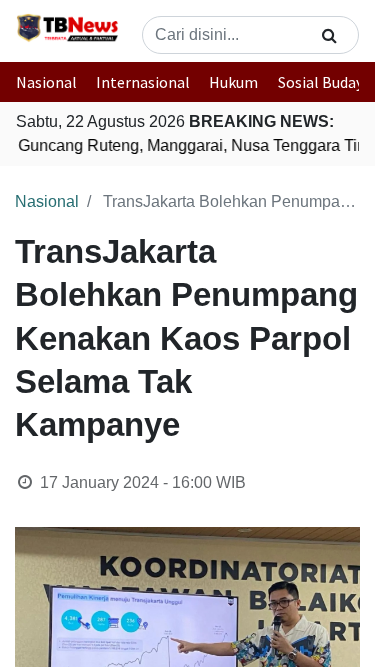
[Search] (329, 35)
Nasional (46, 82)
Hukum (233, 82)
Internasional (143, 82)
